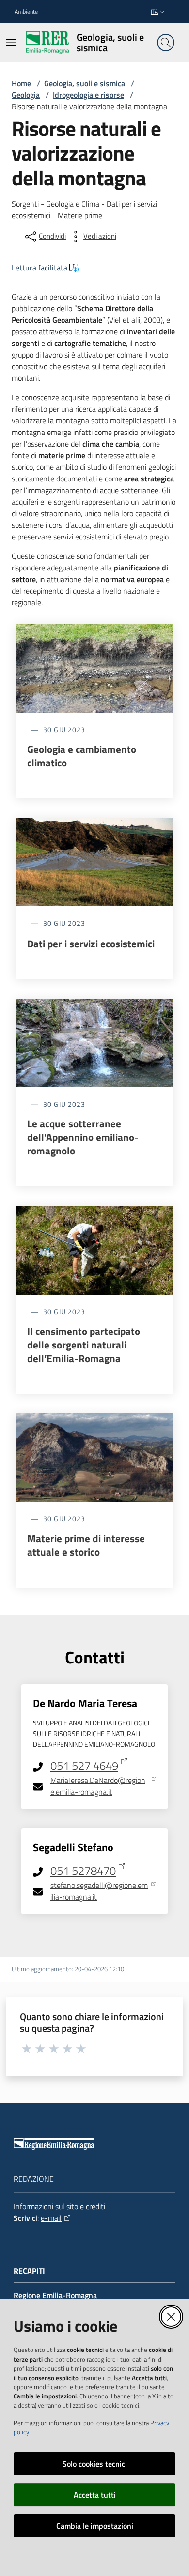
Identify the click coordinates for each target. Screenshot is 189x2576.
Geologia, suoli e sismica (85, 83)
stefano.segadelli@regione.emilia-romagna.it (99, 1891)
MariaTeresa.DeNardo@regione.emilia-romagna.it (98, 1786)
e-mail (51, 2218)
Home (21, 83)
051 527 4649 (84, 1766)
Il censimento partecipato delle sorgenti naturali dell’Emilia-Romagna (84, 1345)
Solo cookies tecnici (95, 2464)
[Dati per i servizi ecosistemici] (94, 862)
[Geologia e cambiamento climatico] (94, 668)
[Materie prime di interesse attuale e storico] (94, 1458)
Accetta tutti (95, 2495)
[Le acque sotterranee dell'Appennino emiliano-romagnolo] (94, 1043)
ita (154, 11)
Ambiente (26, 12)
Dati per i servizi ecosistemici (91, 944)
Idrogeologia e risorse (88, 95)
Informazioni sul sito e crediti (59, 2206)
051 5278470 (83, 1871)
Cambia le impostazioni (95, 2526)
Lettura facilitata (39, 268)
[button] (166, 43)
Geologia (26, 95)
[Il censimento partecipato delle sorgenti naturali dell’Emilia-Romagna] (94, 1250)
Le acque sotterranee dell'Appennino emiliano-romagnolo (83, 1137)
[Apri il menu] (11, 43)
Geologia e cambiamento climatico (82, 756)
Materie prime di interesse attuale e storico (86, 1545)
